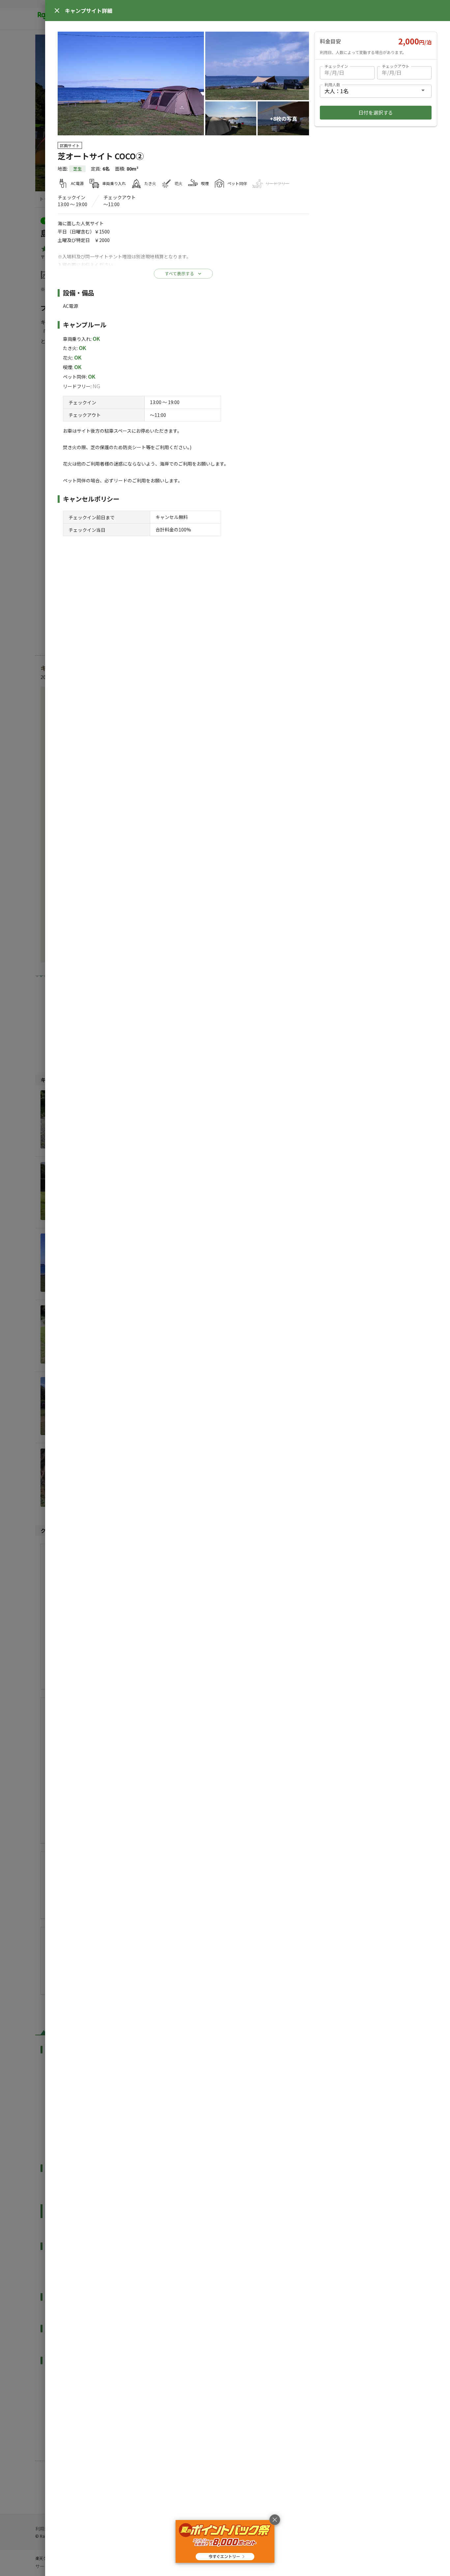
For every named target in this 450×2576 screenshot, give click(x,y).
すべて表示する (179, 273)
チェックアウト (396, 66)
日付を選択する (376, 112)
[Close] (57, 11)
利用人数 (332, 84)
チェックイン (336, 66)
